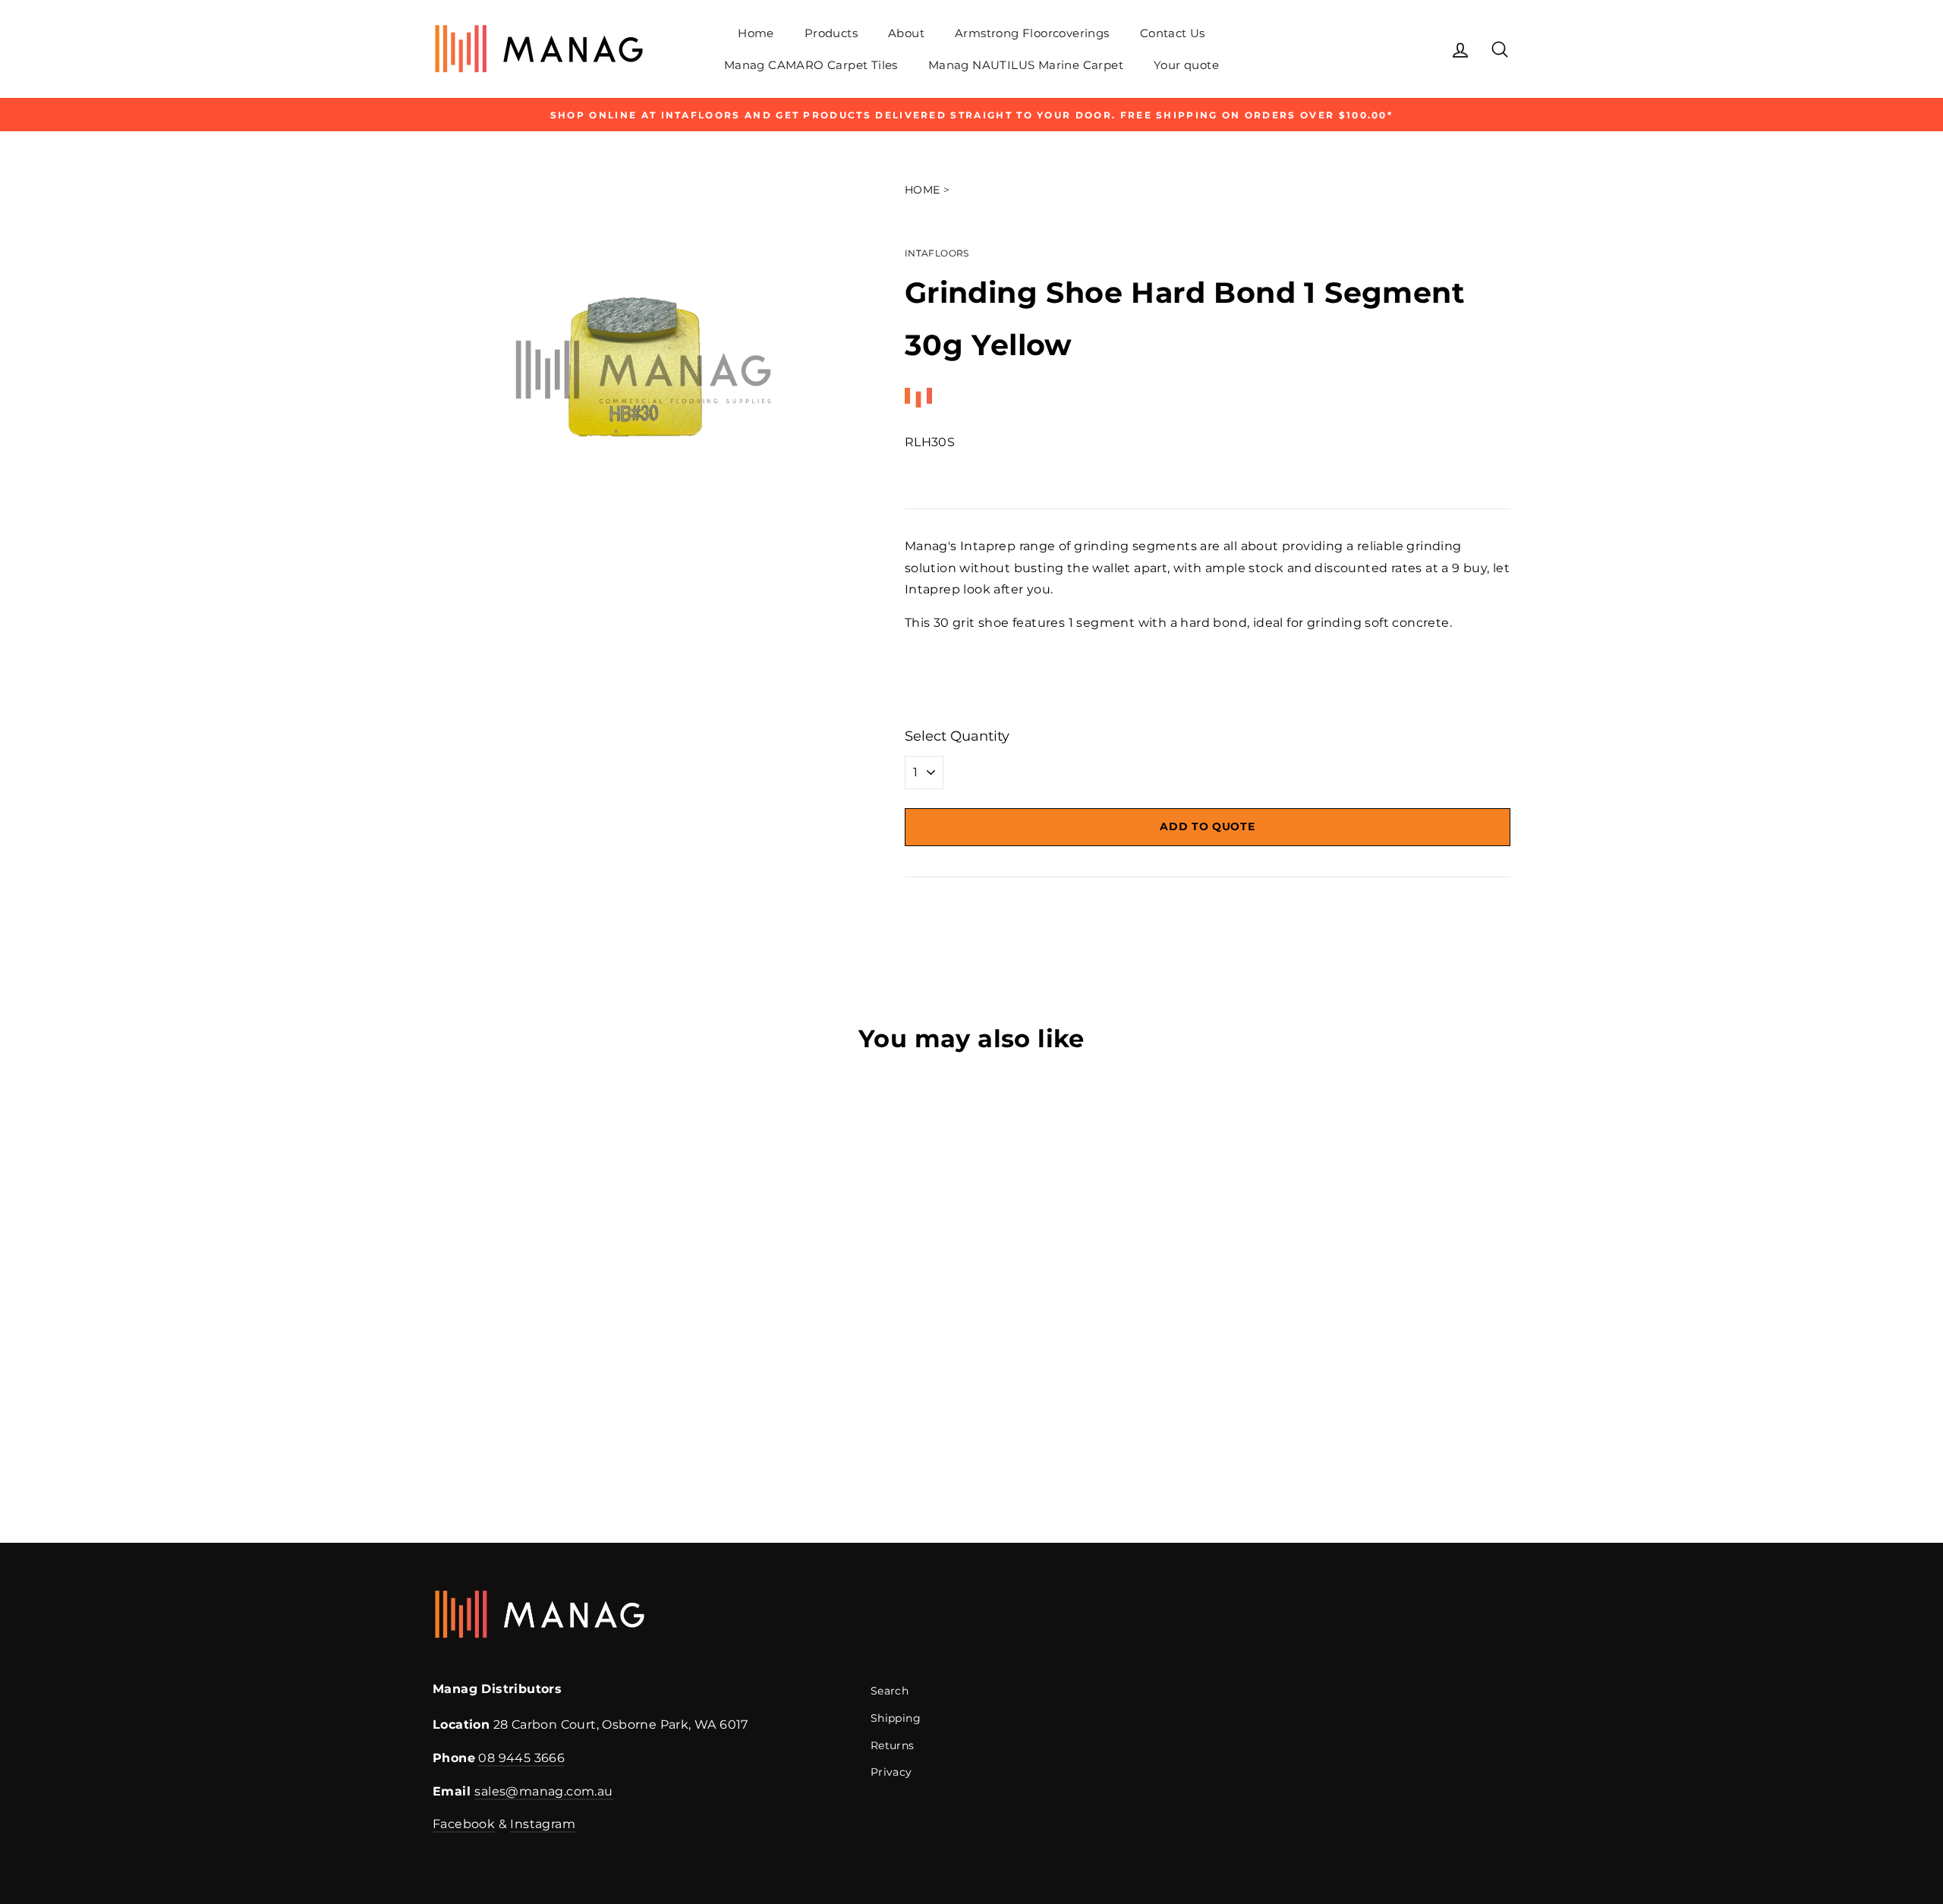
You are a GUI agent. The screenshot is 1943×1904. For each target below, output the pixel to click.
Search (890, 1691)
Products (831, 33)
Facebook (464, 1824)
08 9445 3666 (521, 1758)
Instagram (543, 1824)
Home (756, 33)
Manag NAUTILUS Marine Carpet (1026, 65)
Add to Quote (1207, 826)
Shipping (896, 1718)
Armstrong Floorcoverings (1032, 33)
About (906, 33)
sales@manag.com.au (543, 1791)
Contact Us (1173, 33)
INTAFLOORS (937, 253)
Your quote (1186, 65)
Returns (893, 1745)
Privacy (891, 1772)
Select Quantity (957, 736)
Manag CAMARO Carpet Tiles (811, 65)
